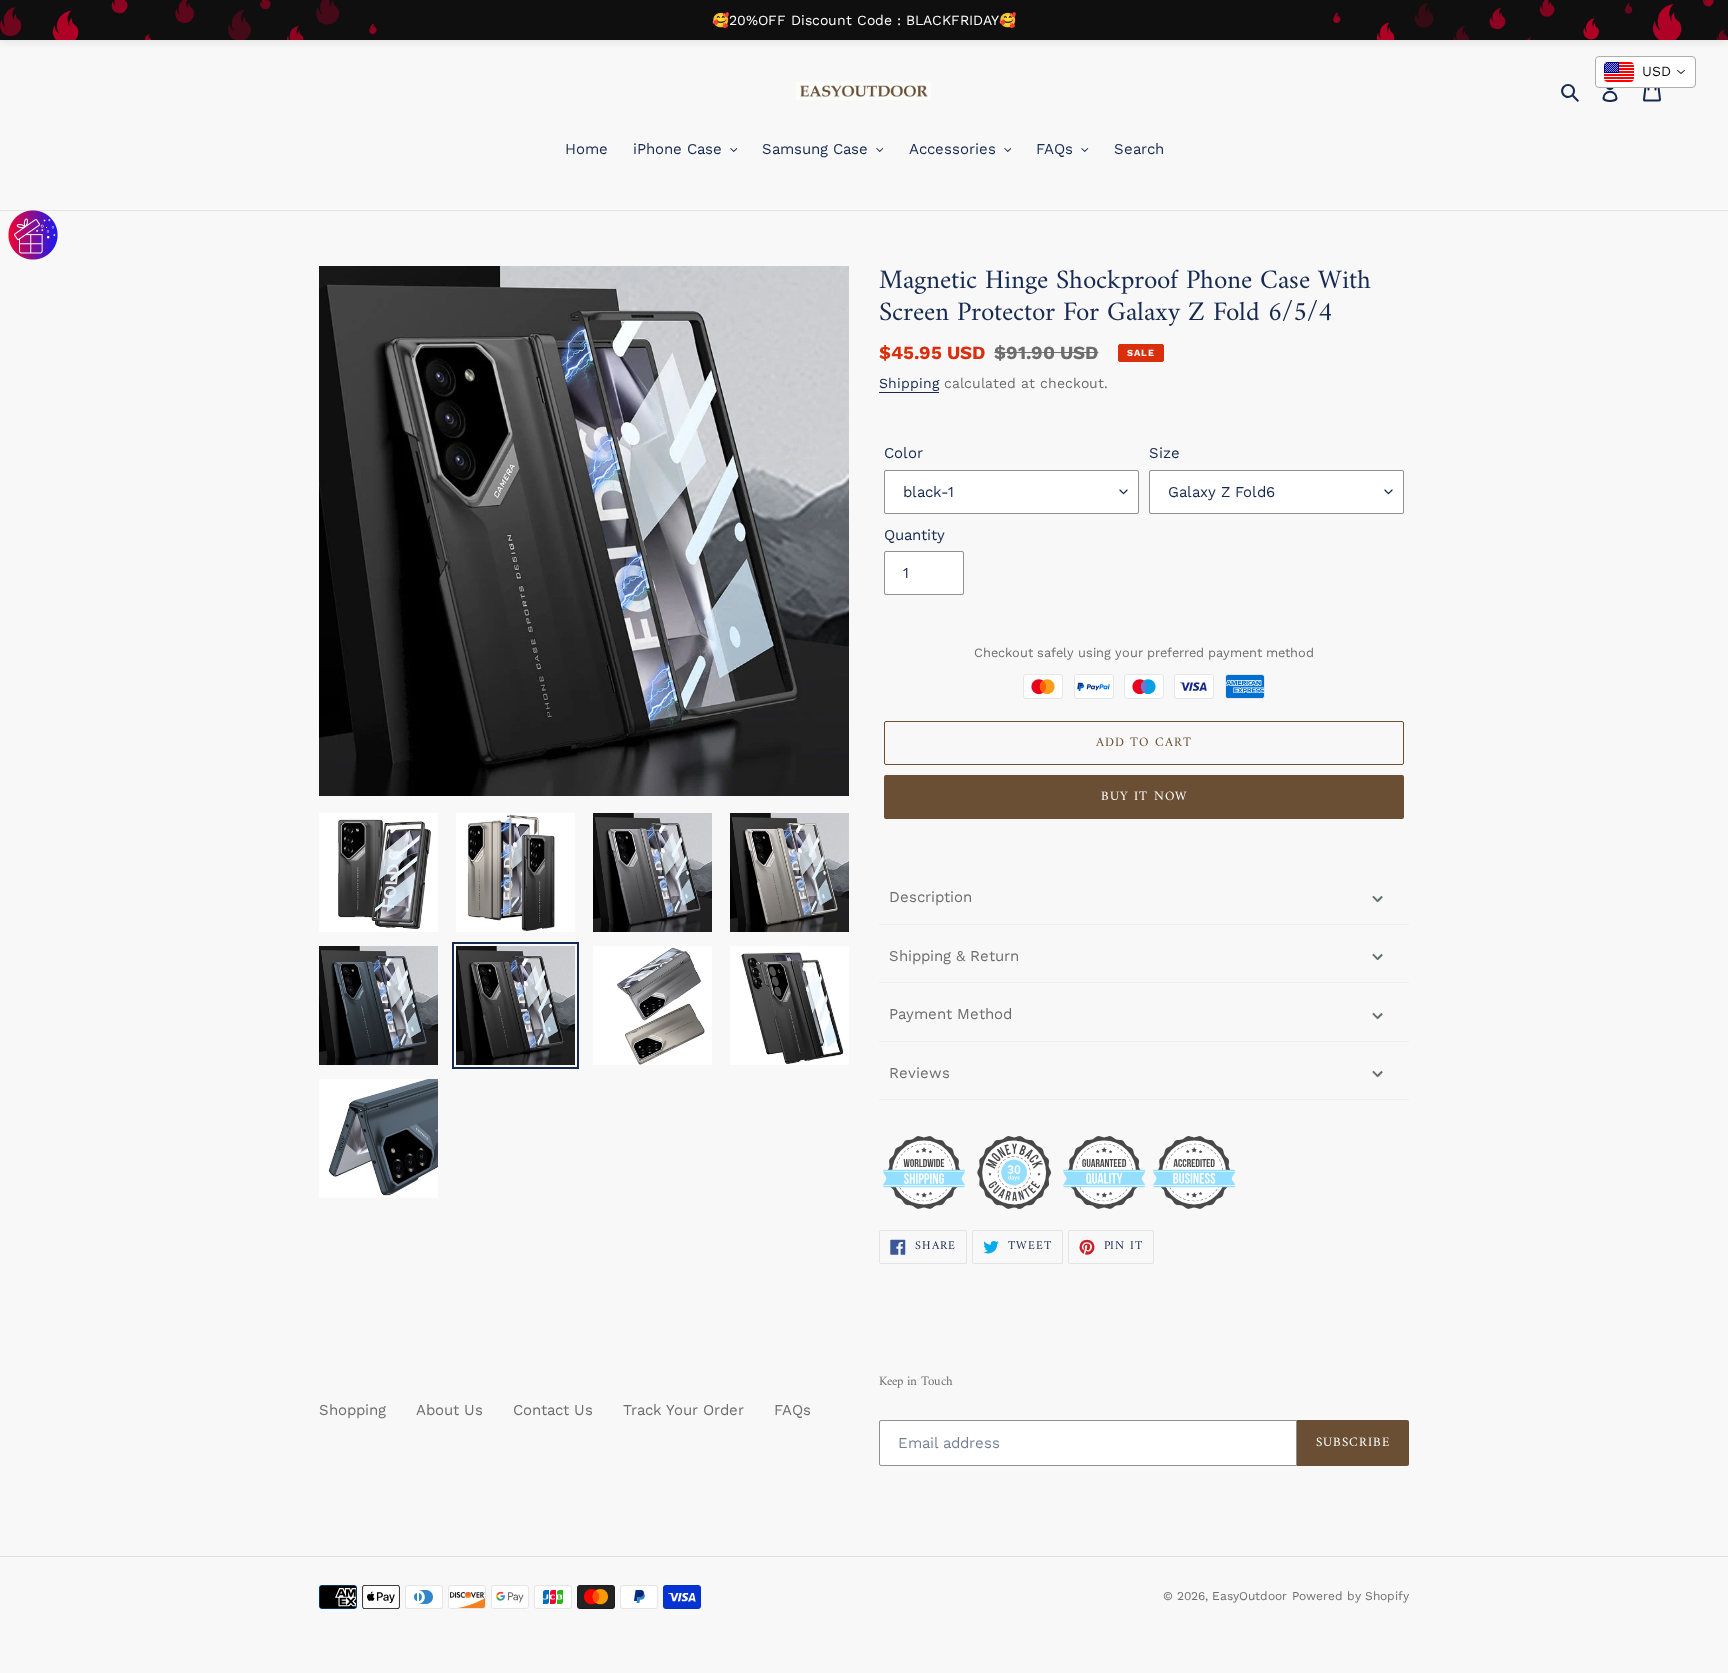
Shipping (909, 383)
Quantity (914, 535)
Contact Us (553, 1410)
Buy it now (1143, 796)
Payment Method (950, 1014)
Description (930, 897)
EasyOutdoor (1249, 1596)
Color (903, 453)
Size (1164, 453)
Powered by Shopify (1350, 1596)
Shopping (352, 1410)
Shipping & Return (954, 956)
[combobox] (1645, 72)
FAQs (792, 1410)
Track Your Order (683, 1410)
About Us (449, 1410)
